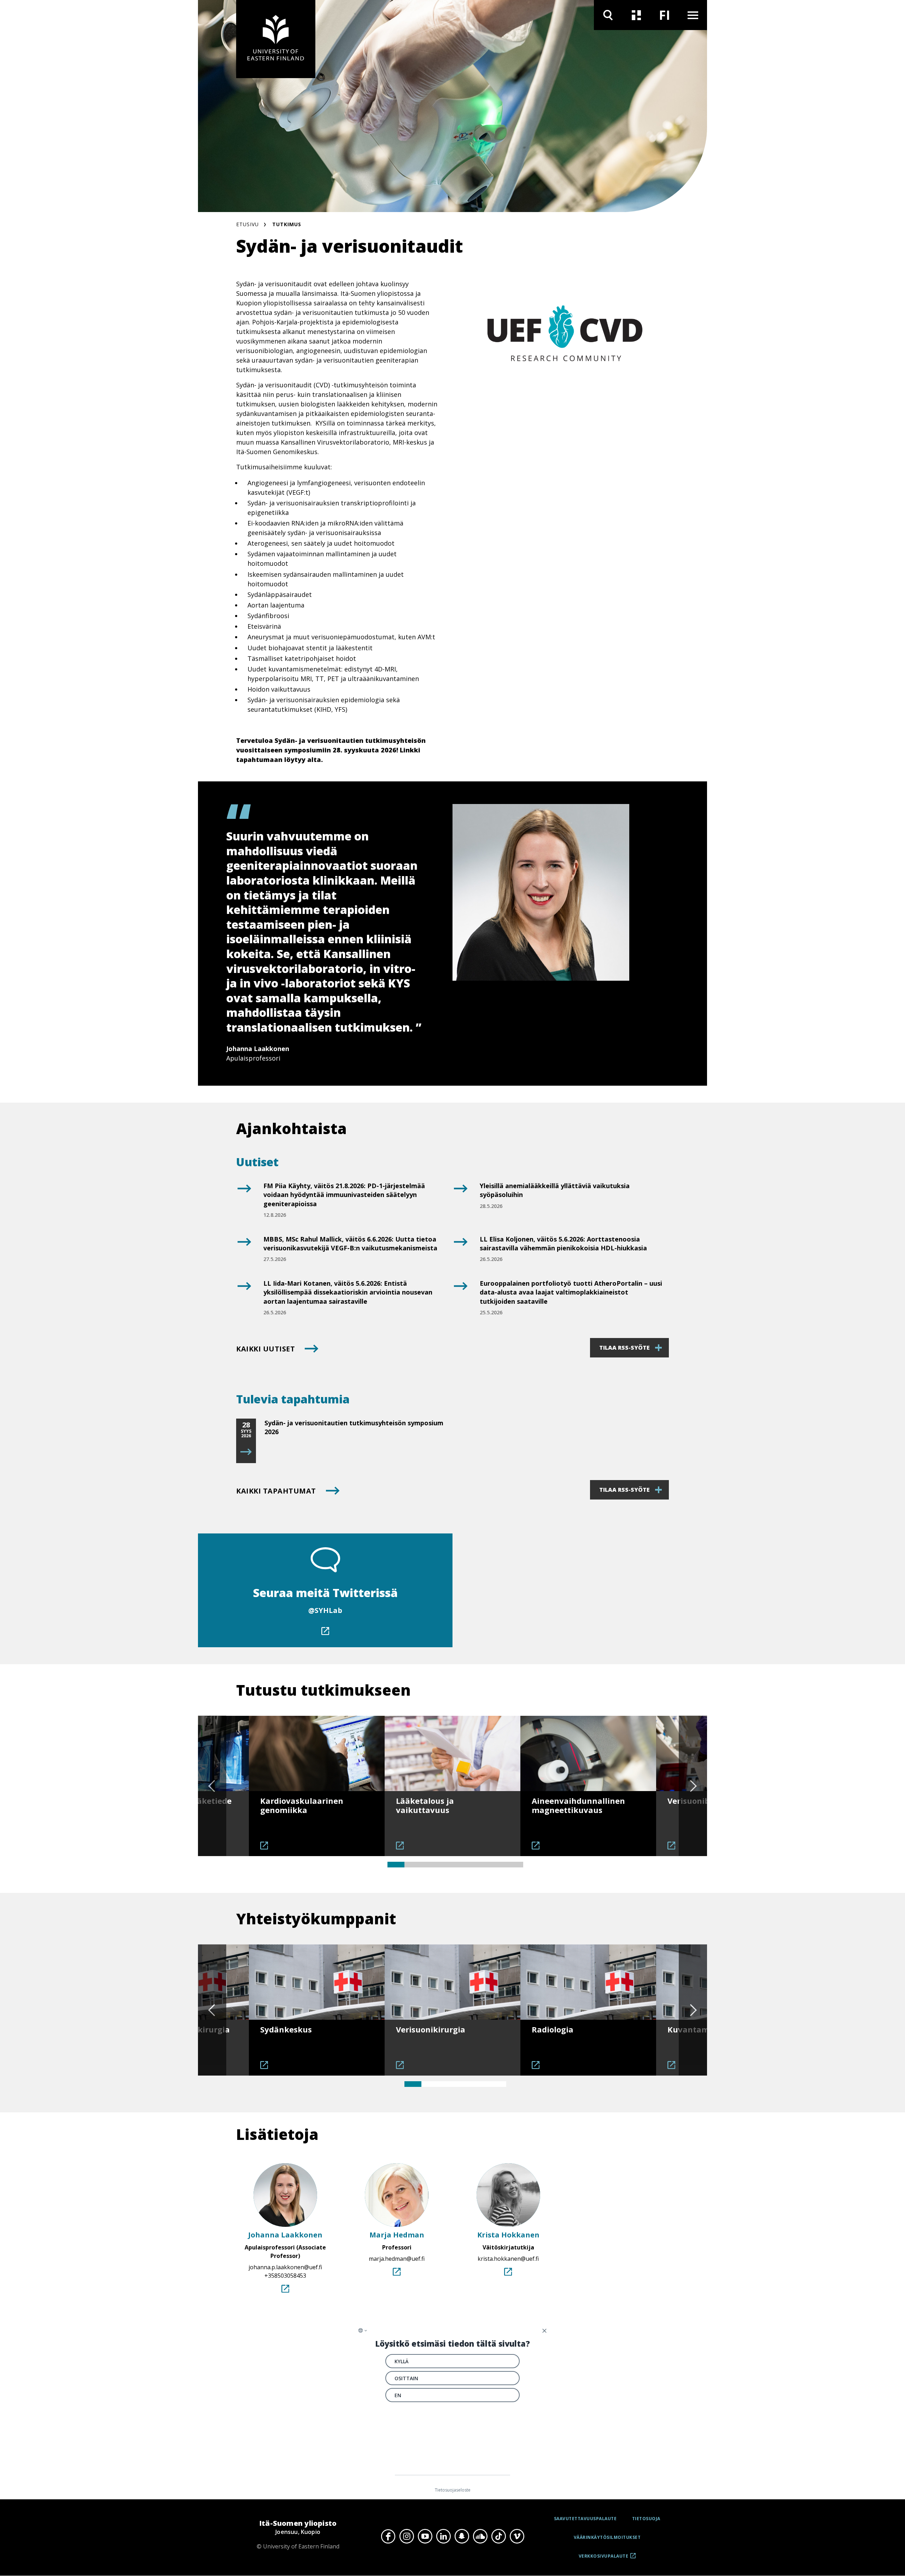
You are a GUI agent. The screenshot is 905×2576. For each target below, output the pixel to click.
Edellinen (212, 1786)
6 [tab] (481, 1865)
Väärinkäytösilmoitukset (607, 2537)
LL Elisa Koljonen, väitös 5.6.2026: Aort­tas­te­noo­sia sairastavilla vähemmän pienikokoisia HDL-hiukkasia (563, 1243)
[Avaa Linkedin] (443, 2536)
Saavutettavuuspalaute (585, 2519)
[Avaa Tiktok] (498, 2536)
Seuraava (693, 1786)
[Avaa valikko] (693, 15)
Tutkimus (287, 224)
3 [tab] (430, 1865)
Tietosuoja (646, 2519)
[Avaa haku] (608, 15)
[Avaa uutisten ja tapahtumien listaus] (636, 15)
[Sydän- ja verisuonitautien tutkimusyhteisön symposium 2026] (246, 1452)
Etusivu (247, 224)
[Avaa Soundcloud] (480, 2536)
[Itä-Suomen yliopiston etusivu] (276, 39)
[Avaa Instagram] (407, 2536)
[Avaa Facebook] (388, 2536)
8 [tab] (515, 1865)
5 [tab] (464, 1865)
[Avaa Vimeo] (517, 2536)
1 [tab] (396, 1865)
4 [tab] (447, 1865)
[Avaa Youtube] (425, 2536)
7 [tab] (498, 1865)
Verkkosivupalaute (604, 2559)
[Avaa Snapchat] (462, 2536)
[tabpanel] (317, 1786)
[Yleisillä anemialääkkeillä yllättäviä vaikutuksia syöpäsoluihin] (460, 1199)
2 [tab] (413, 1865)
